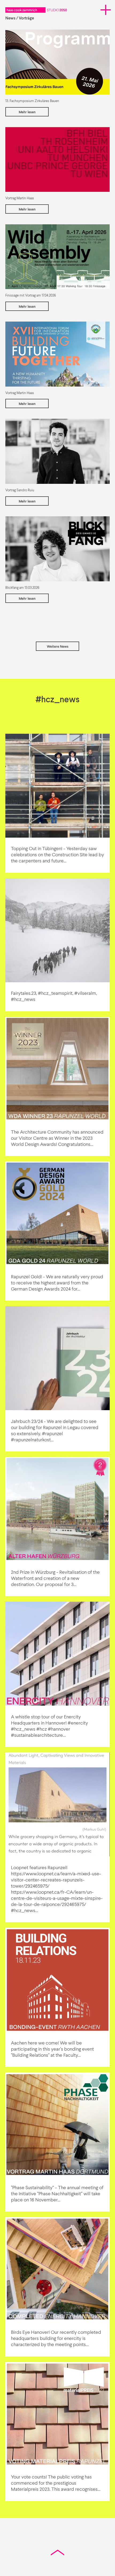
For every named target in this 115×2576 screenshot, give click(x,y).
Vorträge (26, 18)
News (10, 18)
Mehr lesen (27, 112)
